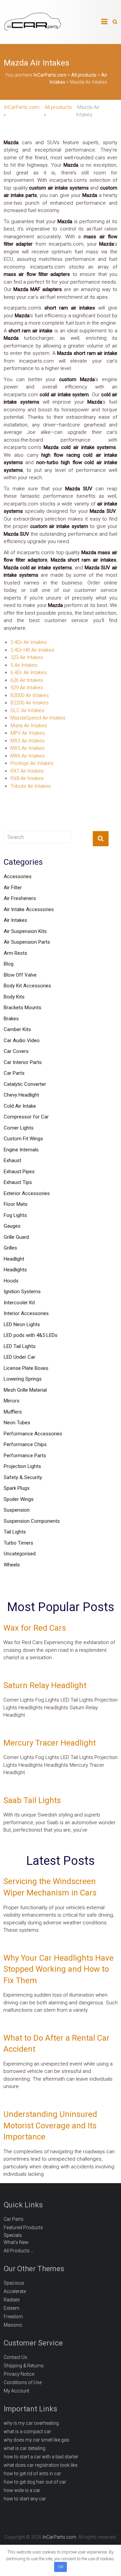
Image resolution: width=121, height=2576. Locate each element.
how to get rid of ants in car (32, 2473)
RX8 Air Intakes (27, 778)
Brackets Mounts (23, 1008)
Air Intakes (15, 920)
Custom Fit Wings (23, 1139)
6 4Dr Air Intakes (29, 672)
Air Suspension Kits (25, 931)
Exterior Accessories (27, 1193)
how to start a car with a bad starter (41, 2457)
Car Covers (16, 1051)
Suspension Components (32, 1521)
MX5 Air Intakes (28, 748)
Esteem (12, 2308)
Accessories (18, 876)
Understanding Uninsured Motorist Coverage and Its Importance (50, 2125)
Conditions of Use (23, 2382)
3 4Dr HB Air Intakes (32, 650)
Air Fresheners (20, 898)
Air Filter (13, 888)
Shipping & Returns (24, 2366)
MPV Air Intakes (28, 733)
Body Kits (14, 997)
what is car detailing (25, 2448)
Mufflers (13, 1412)
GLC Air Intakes (27, 710)
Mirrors (12, 1401)
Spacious (14, 2283)
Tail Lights (15, 1532)
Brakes (11, 1019)
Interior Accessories (26, 1313)
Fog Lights (15, 1215)
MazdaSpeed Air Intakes (38, 718)
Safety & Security (23, 1477)
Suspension (17, 1510)
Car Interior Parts (23, 1062)
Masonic (13, 2325)
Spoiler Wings (19, 1499)
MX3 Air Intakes (28, 741)
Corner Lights (19, 1128)
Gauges (12, 1226)
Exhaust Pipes (19, 1172)
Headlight (14, 1259)
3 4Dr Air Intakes (29, 642)
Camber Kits (17, 1029)
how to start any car (25, 2499)
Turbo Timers (18, 1543)
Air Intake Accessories (29, 909)
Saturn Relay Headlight (45, 1685)
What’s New (16, 2242)
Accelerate (15, 2291)
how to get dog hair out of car (35, 2482)
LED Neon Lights (22, 1324)
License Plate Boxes (26, 1368)
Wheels (12, 1565)
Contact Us (15, 2357)
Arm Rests (15, 953)
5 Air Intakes (24, 665)
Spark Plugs (17, 1488)
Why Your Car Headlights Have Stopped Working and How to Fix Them (58, 1969)
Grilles (10, 1248)
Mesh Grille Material (25, 1390)
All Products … (19, 2251)
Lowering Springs (23, 1379)
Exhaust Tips (18, 1182)
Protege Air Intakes (32, 763)
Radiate (12, 2300)
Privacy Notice (19, 2374)
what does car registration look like (41, 2465)
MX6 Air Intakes (28, 756)
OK (61, 2567)
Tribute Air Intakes (31, 786)
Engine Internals (21, 1150)
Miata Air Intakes (29, 726)
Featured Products (23, 2227)
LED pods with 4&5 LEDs (31, 1335)
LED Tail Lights (20, 1346)
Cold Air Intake (20, 1106)
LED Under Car (19, 1357)
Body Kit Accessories (27, 986)
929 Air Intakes (27, 688)
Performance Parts (25, 1456)
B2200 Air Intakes (30, 703)
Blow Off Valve (20, 975)
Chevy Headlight (21, 1095)
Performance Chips (25, 1444)
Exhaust (12, 1160)
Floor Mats (16, 1204)
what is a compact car (27, 2431)
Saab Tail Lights (32, 1800)
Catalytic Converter (25, 1084)
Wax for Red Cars (35, 1628)
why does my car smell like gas (36, 2440)
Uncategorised (20, 1554)
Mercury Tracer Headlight (50, 1743)
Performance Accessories (33, 1434)
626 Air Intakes (27, 680)
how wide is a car (22, 2490)
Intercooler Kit (19, 1303)
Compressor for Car (26, 1117)
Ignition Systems (22, 1292)
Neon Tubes (17, 1423)
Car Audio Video (22, 1040)
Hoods (11, 1281)
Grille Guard (16, 1237)
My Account (16, 2391)
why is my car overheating (31, 2423)
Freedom (13, 2317)
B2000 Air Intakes (30, 695)
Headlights (15, 1270)
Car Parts (14, 1073)
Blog (9, 964)
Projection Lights (22, 1466)
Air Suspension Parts (27, 942)
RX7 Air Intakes (27, 771)
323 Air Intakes (27, 657)
